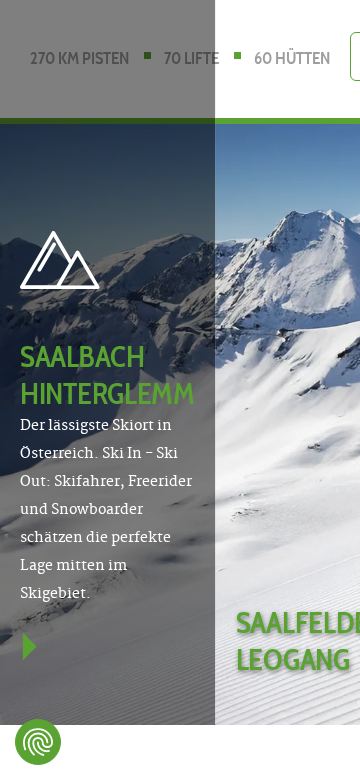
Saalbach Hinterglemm (107, 375)
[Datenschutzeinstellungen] (38, 742)
